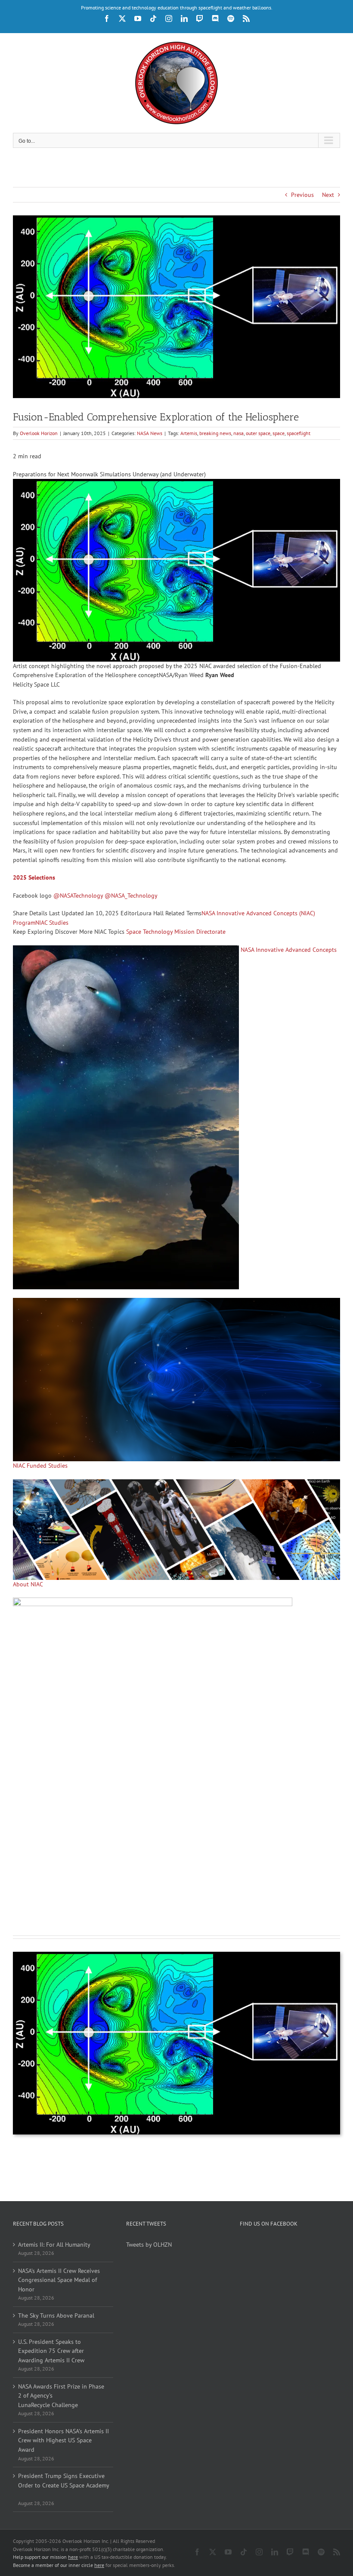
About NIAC (28, 1584)
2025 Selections (34, 877)
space (279, 433)
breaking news (215, 433)
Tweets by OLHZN (149, 2245)
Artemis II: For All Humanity (54, 2245)
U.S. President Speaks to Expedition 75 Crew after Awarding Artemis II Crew (51, 2351)
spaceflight (299, 433)
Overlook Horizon (39, 433)
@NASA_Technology (131, 895)
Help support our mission (45, 2557)
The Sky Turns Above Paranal (56, 2315)
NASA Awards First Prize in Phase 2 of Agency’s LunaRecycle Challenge (61, 2396)
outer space (258, 433)
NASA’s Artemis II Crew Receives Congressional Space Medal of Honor (59, 2280)
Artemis (189, 433)
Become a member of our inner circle (59, 2565)
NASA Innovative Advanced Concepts (289, 950)
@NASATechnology (78, 895)
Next (328, 195)
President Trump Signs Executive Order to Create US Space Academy (63, 2485)
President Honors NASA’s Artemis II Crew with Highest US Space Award (63, 2440)
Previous (302, 195)
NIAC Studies (52, 923)
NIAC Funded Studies (40, 1466)
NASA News (150, 433)
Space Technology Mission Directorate (176, 932)
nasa (238, 433)
